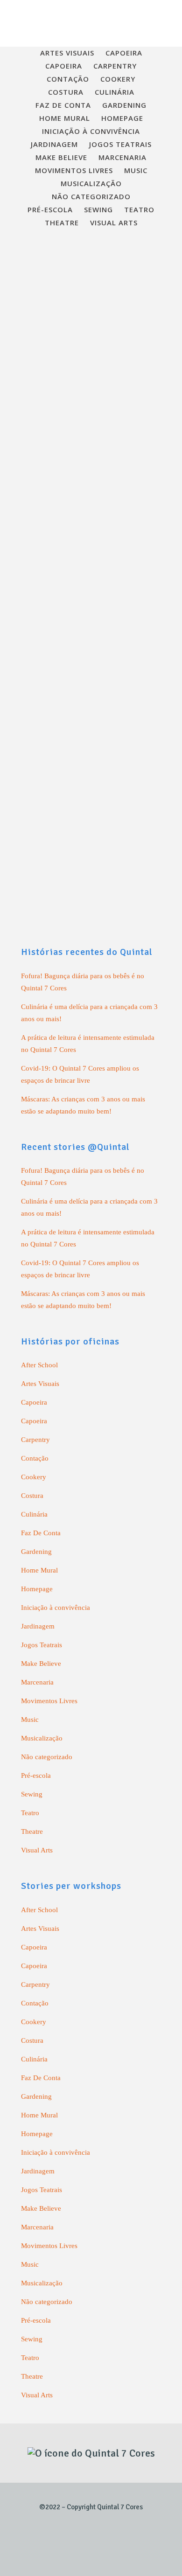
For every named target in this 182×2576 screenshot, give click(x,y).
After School (39, 1365)
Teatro (30, 1813)
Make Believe (41, 1664)
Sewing (32, 1794)
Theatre (32, 1831)
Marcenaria (37, 1682)
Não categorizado (47, 1757)
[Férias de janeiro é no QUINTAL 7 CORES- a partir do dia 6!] (91, 693)
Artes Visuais (40, 1384)
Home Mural (39, 1570)
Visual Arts (37, 1850)
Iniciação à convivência (56, 1608)
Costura (32, 1496)
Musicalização (42, 1738)
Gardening (36, 1552)
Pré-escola (36, 1775)
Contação (35, 1458)
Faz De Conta (41, 1533)
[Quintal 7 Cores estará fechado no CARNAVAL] (91, 333)
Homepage (37, 1589)
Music (30, 1720)
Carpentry (35, 1440)
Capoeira (34, 1402)
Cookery (34, 1477)
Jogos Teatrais (42, 1645)
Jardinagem (38, 1626)
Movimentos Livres (49, 1701)
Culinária (34, 1514)
